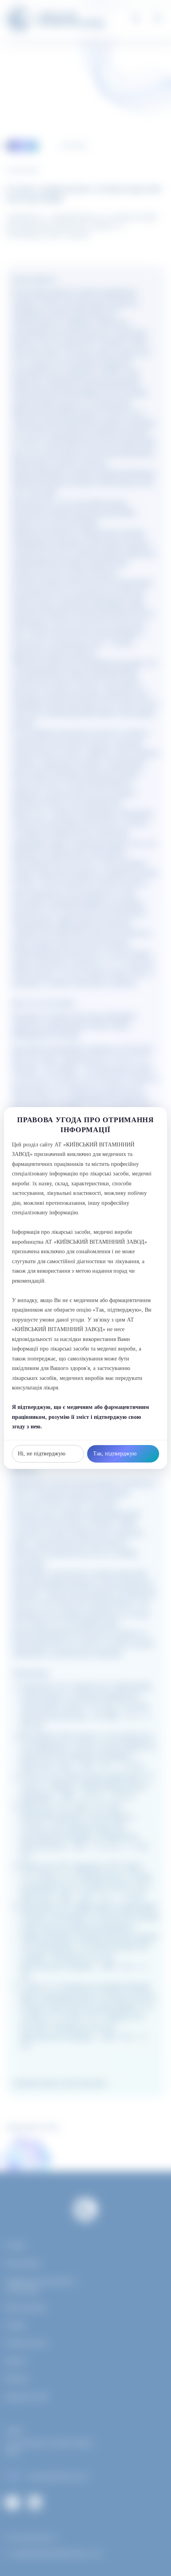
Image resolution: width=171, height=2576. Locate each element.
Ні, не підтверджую (42, 1454)
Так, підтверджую (115, 1454)
